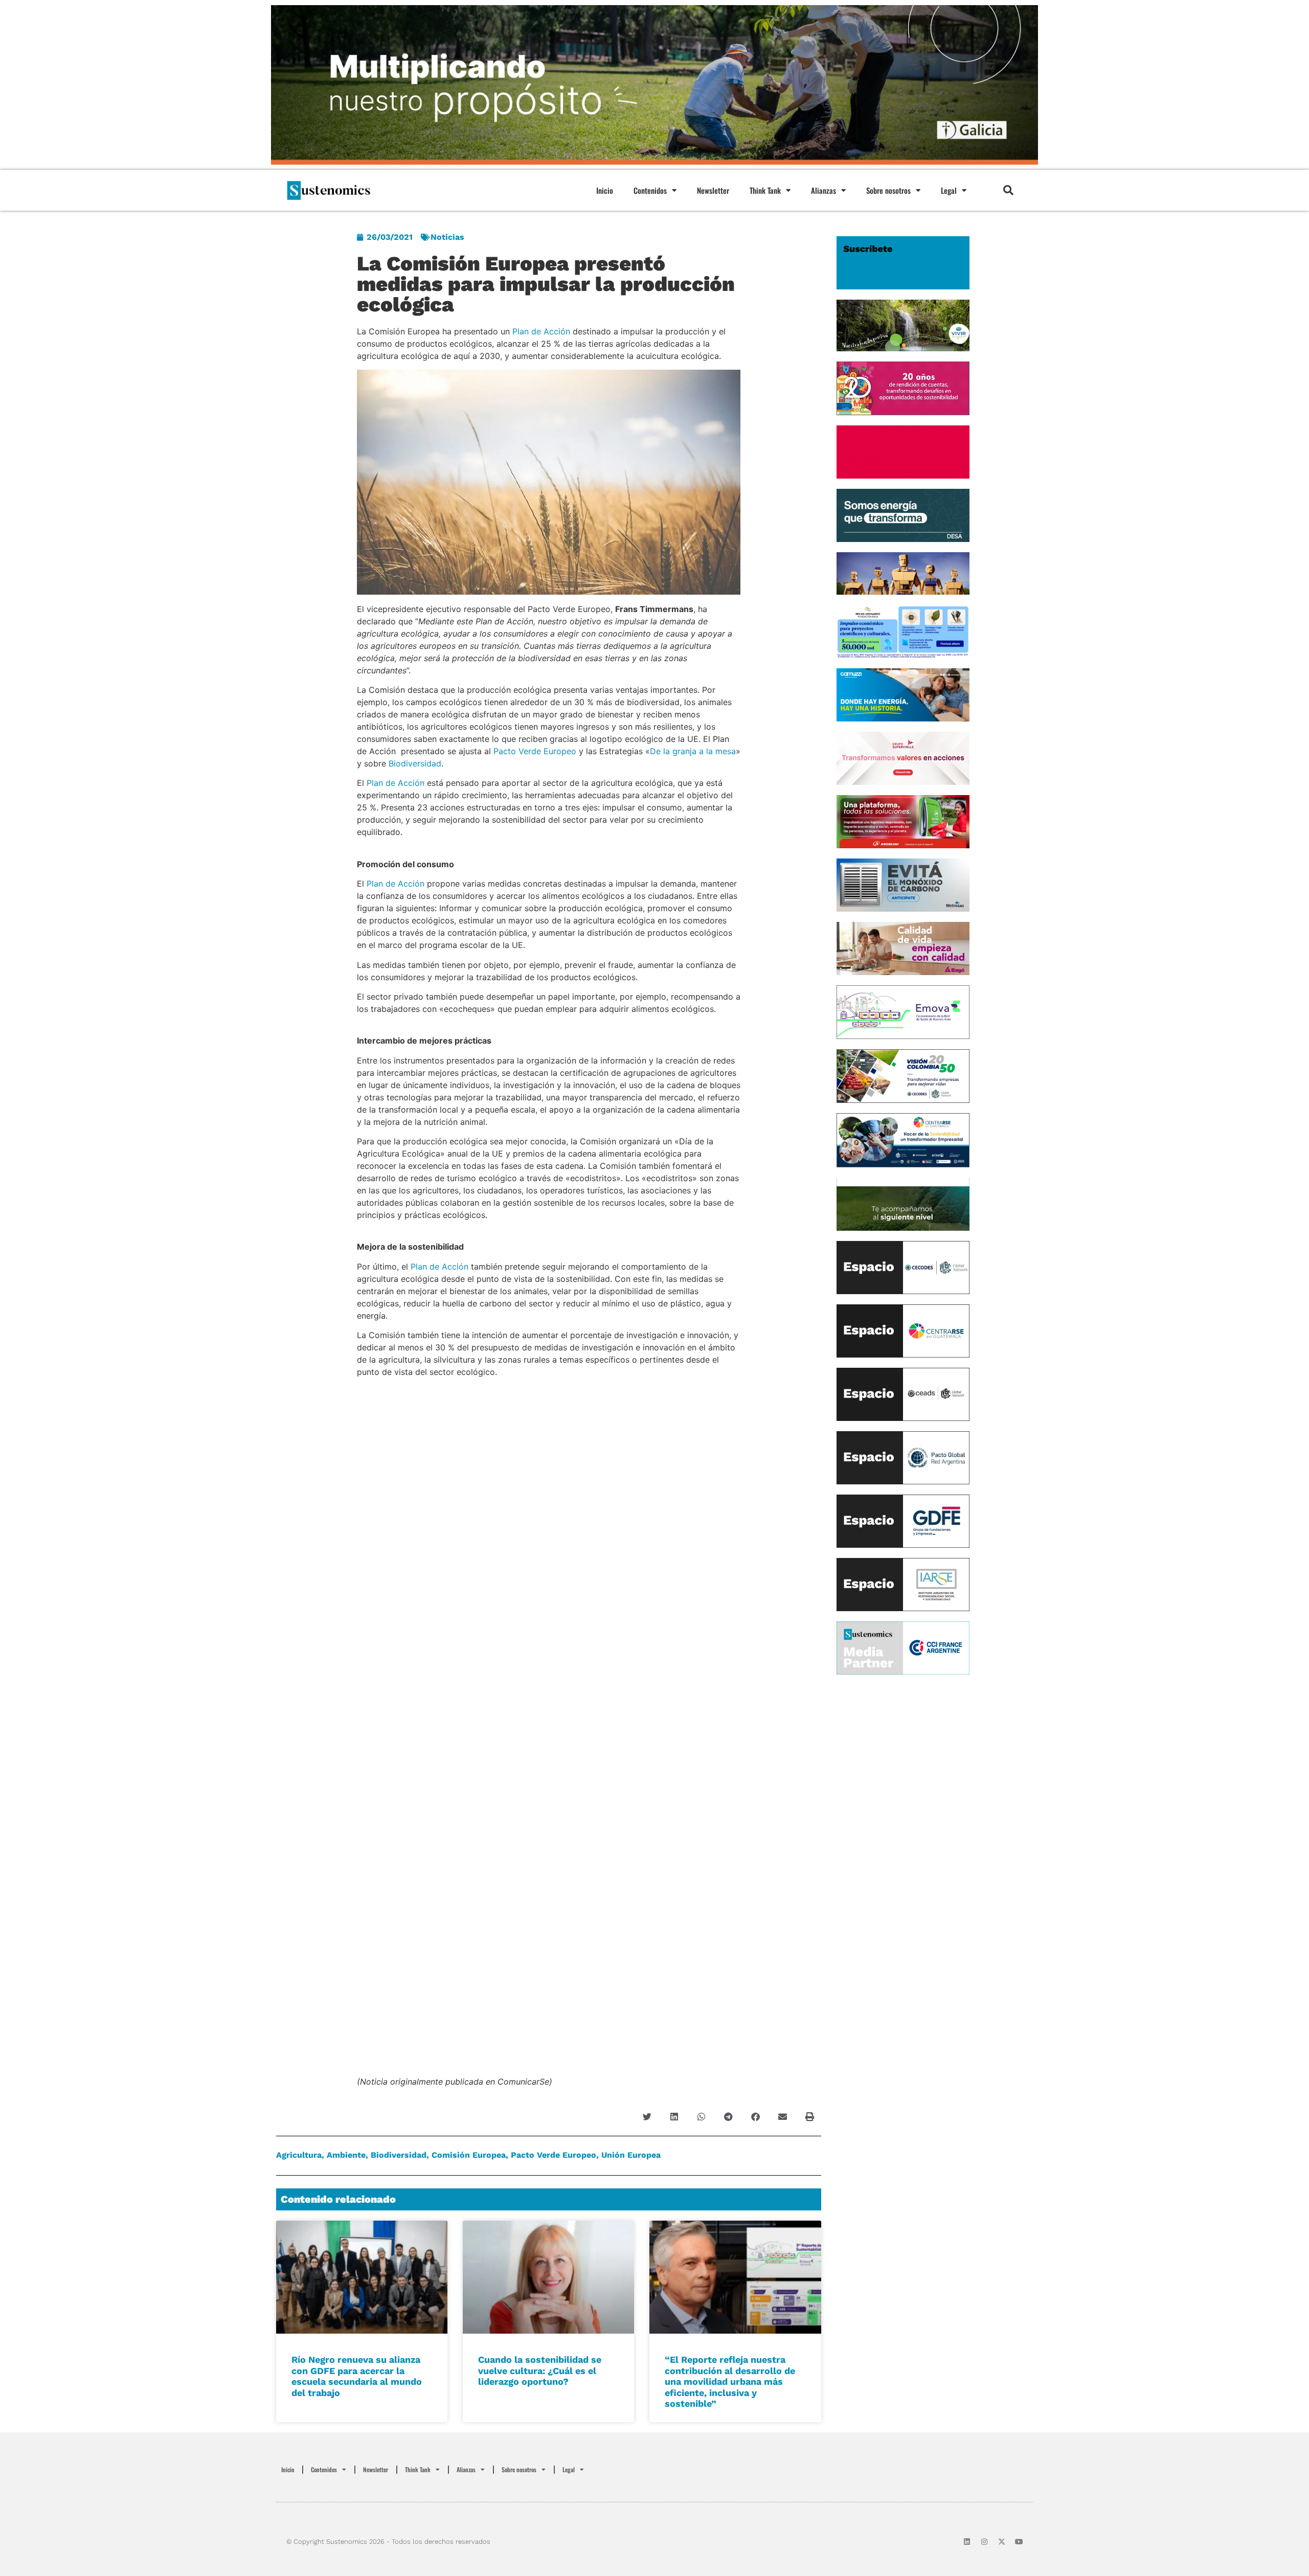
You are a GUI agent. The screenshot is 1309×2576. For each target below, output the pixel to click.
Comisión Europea (469, 2155)
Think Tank (765, 190)
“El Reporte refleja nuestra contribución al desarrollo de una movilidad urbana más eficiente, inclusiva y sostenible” (730, 2381)
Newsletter (713, 190)
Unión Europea (631, 2155)
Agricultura (299, 2155)
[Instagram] (984, 2542)
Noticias (447, 237)
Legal (949, 190)
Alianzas (823, 190)
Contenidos (650, 190)
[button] (1008, 190)
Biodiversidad (415, 763)
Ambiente (346, 2155)
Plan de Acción (541, 331)
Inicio (605, 190)
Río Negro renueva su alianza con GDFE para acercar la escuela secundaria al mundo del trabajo (357, 2376)
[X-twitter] (1002, 2542)
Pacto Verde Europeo (535, 751)
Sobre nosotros (888, 190)
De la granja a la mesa (693, 751)
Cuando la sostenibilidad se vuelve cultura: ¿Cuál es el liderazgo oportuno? (540, 2370)
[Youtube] (1019, 2542)
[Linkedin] (967, 2542)
